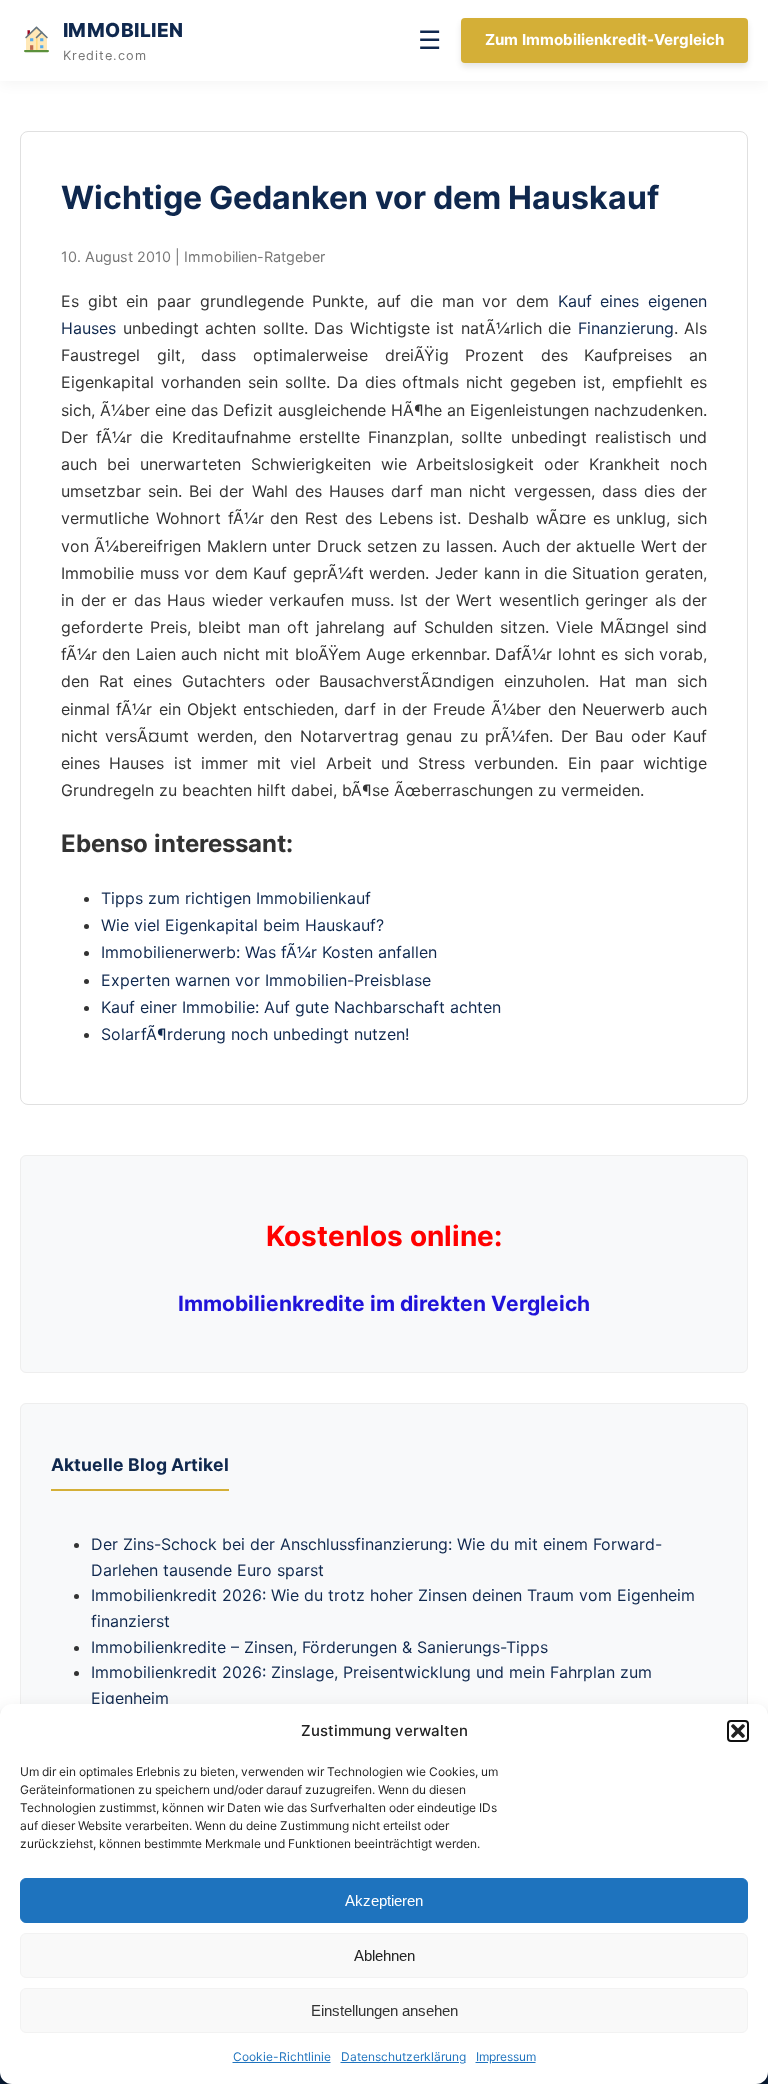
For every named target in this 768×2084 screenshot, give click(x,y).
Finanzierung (626, 328)
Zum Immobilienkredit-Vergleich (604, 39)
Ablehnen (384, 1955)
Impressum (506, 2056)
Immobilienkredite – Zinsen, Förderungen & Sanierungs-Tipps (319, 1647)
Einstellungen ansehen (384, 2010)
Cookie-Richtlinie (282, 2056)
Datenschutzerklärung (403, 2056)
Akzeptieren (384, 1900)
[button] (738, 1731)
